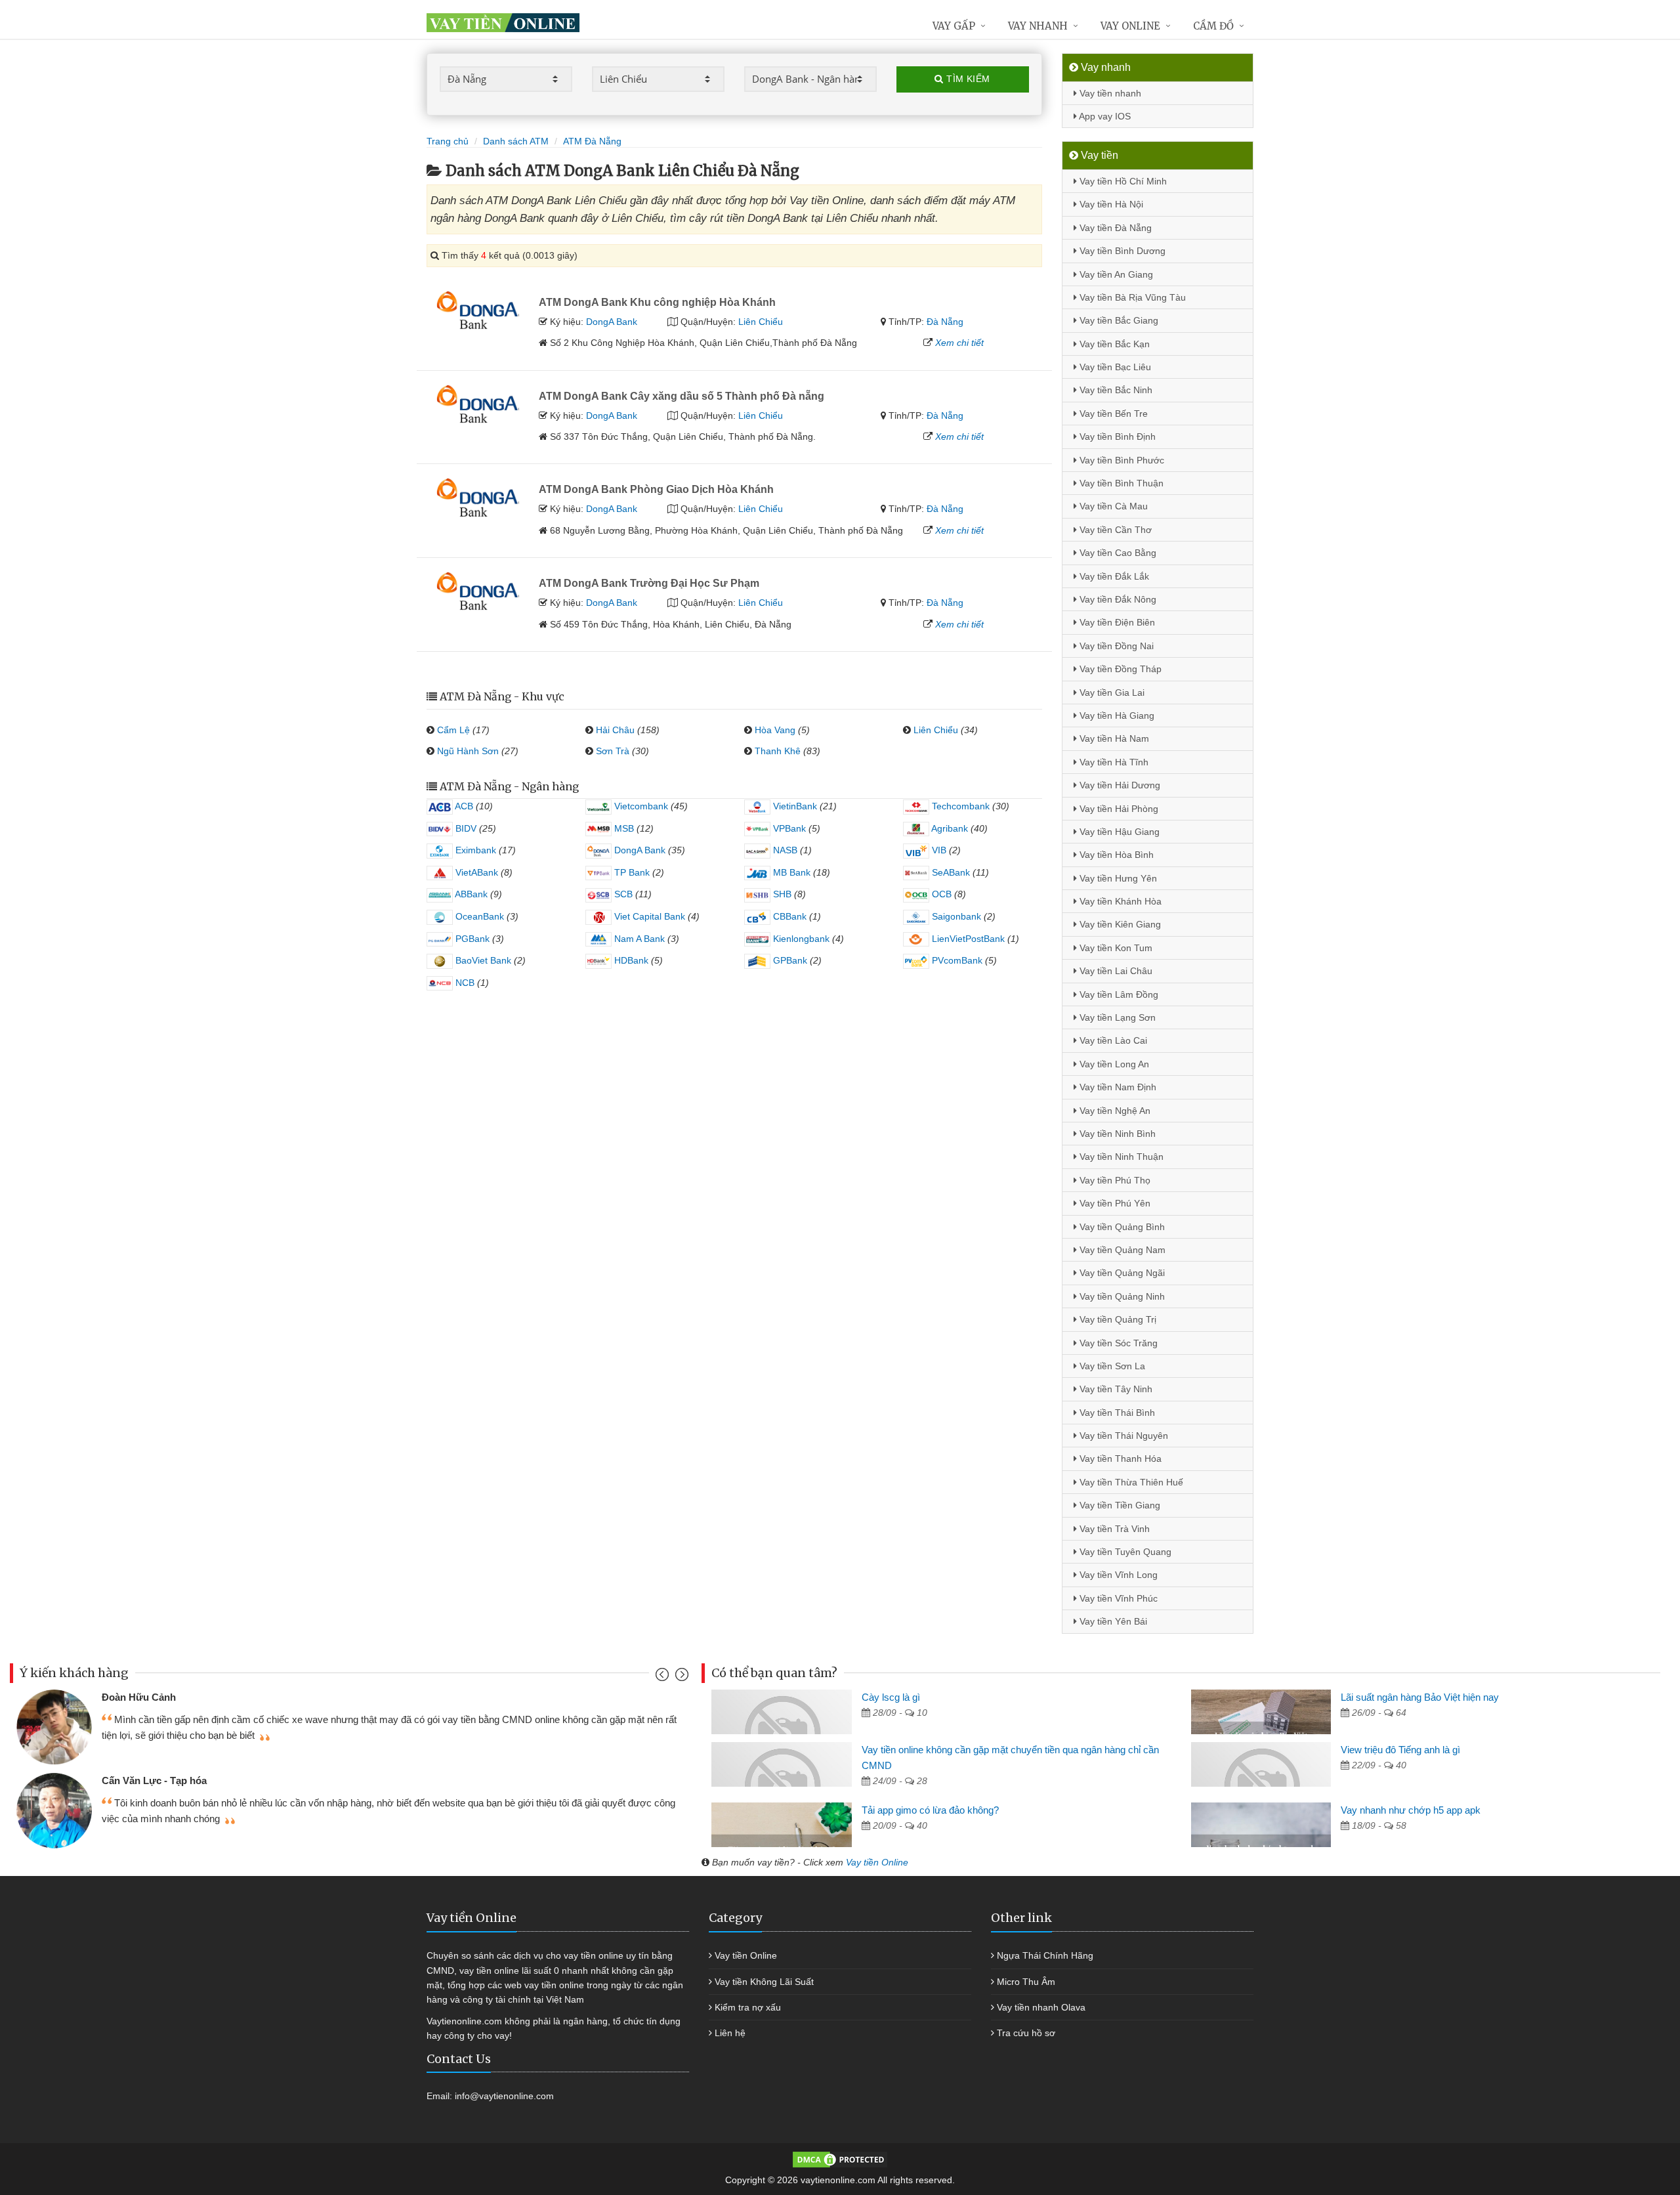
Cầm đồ (1213, 26)
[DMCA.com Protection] (840, 2159)
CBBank (788, 916)
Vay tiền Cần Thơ (1114, 530)
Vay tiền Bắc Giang (1118, 320)
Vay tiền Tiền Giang (1119, 1505)
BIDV (465, 828)
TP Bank (631, 872)
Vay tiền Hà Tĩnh (1113, 762)
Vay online (1130, 26)
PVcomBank (956, 960)
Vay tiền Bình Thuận (1120, 483)
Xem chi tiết (959, 343)
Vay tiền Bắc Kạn (1113, 344)
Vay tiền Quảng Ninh (1121, 1296)
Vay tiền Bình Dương (1121, 251)
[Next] (680, 1677)
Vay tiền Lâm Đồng (1118, 994)
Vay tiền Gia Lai (1111, 693)
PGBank (471, 939)
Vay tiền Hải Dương (1119, 785)
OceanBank (478, 916)
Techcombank (959, 806)
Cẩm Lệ (453, 730)
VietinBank (794, 806)
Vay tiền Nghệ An (1114, 1111)
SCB (622, 894)
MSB (623, 828)
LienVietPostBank (967, 939)
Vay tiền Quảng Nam (1121, 1250)
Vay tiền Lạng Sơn (1116, 1017)
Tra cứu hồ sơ (1026, 2033)
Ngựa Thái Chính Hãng (1045, 1955)
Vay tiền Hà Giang (1116, 715)
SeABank (950, 872)
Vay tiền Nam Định (1117, 1087)
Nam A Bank (638, 939)
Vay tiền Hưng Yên (1117, 878)
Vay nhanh (1038, 26)
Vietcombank (640, 806)
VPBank (788, 828)
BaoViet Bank (482, 960)
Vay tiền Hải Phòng (1118, 809)
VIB (938, 850)
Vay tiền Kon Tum (1115, 948)
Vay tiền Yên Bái (1112, 1621)
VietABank (475, 872)
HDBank (630, 960)
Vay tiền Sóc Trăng (1117, 1343)
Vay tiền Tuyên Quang (1124, 1552)
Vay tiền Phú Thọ (1114, 1180)
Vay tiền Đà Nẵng (1114, 228)
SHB (781, 894)
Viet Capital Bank (648, 916)
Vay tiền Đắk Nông (1117, 599)
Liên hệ (730, 2033)
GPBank (789, 960)
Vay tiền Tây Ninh (1115, 1389)
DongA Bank (612, 322)
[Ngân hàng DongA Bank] (478, 309)
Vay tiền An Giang (1115, 274)
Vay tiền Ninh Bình (1116, 1134)
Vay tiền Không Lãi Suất (764, 1982)
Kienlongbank (800, 939)
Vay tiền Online (877, 1862)
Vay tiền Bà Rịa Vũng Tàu (1131, 297)
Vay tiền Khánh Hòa (1119, 901)
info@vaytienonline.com (504, 2096)
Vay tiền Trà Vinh (1113, 1529)
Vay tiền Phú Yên (1114, 1203)
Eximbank (474, 850)
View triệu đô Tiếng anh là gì (1400, 1750)
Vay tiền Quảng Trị (1117, 1319)
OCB (940, 894)
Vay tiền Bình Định (1116, 437)
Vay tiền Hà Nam (1113, 738)
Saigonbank (955, 916)
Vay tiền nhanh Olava (1041, 2007)
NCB (464, 983)
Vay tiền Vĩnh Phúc (1117, 1598)
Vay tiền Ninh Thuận (1120, 1157)
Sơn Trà (613, 751)
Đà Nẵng (945, 322)
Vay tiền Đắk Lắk (1113, 576)
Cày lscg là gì (891, 1697)
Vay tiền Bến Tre (1112, 414)
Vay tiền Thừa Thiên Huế (1130, 1482)
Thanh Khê (778, 751)
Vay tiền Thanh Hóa (1119, 1459)
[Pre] (664, 1677)
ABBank (470, 894)
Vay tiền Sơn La (1111, 1366)
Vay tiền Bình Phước (1121, 460)
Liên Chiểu (761, 322)
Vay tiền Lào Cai (1112, 1040)
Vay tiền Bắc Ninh (1115, 390)
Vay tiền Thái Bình (1116, 1413)
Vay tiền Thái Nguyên (1123, 1436)
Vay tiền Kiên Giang (1119, 924)
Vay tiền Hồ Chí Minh (1122, 181)
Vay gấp (954, 26)
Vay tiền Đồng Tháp (1119, 669)
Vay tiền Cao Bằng (1117, 553)
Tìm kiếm (967, 79)
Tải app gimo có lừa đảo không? (930, 1810)
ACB (463, 806)
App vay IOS (1104, 116)
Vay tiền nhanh (1109, 93)
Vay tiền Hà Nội (1110, 204)
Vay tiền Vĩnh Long (1117, 1575)
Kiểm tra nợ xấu (748, 2007)
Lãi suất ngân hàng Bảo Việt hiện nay (1420, 1697)
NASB (784, 850)
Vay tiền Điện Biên (1116, 622)
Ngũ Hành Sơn (468, 751)
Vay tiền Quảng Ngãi (1121, 1273)
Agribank (949, 828)
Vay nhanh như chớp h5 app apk (1411, 1810)
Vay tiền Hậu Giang (1118, 832)
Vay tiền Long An (1113, 1064)
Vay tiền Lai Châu (1115, 971)
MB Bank (790, 872)
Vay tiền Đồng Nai (1115, 646)
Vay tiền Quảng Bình (1121, 1227)
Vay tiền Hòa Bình (1115, 855)
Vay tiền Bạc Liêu (1114, 367)
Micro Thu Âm (1026, 1982)
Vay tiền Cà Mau (1112, 506)
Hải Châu (615, 730)
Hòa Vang (775, 730)
